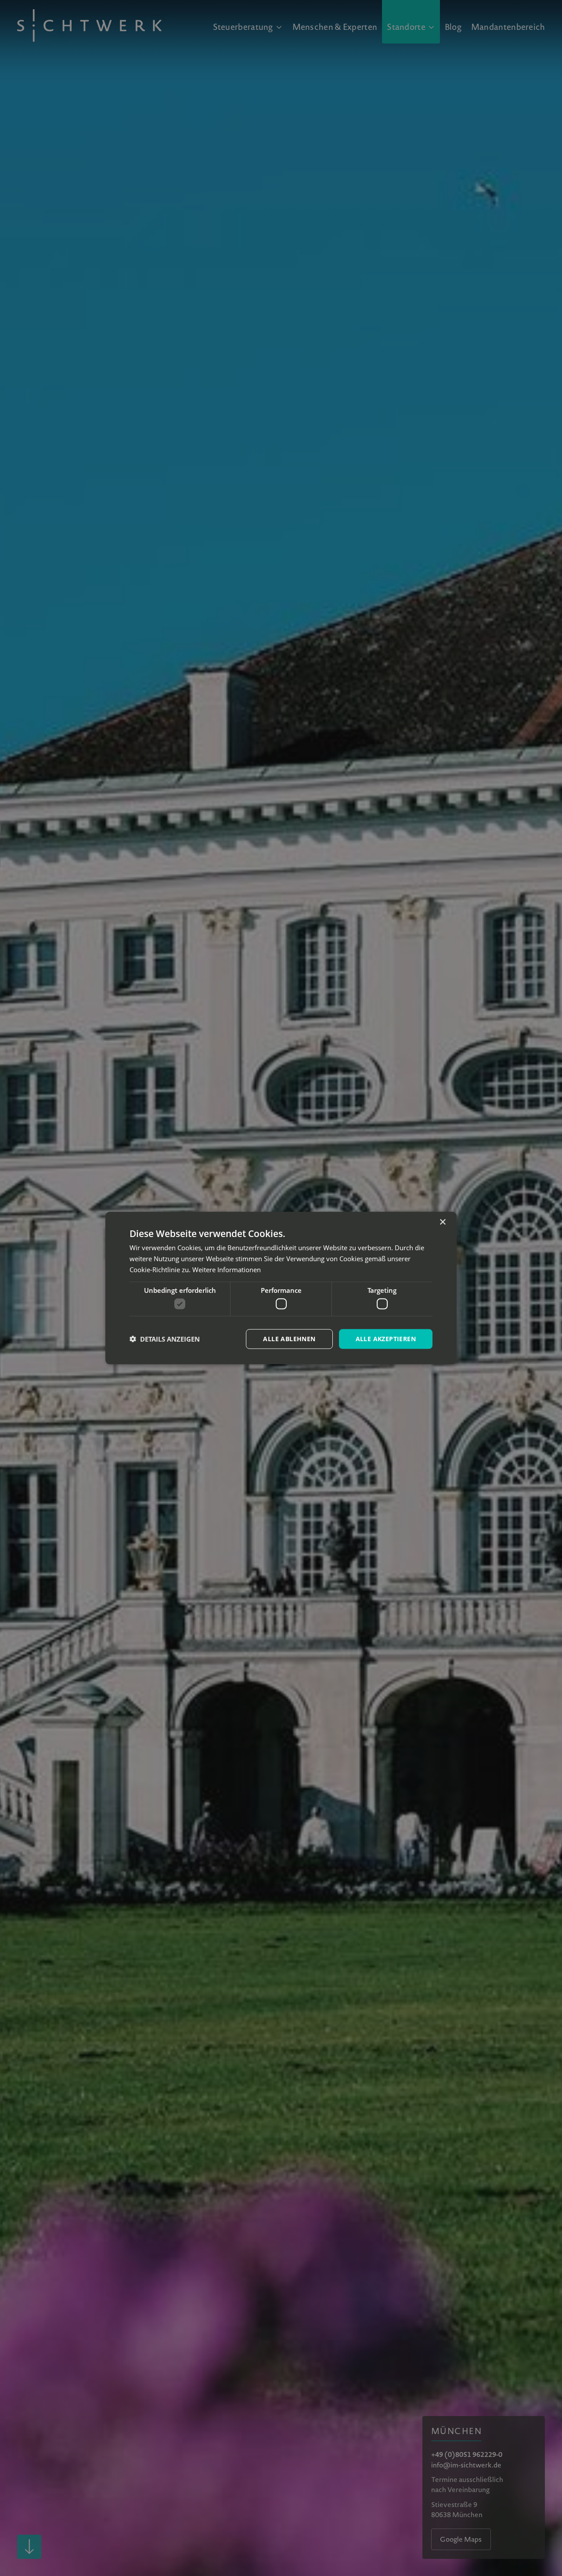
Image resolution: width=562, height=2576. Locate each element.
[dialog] (281, 1288)
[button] (165, 1339)
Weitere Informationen (227, 1269)
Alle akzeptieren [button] (386, 1339)
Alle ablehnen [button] (289, 1339)
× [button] (442, 1222)
